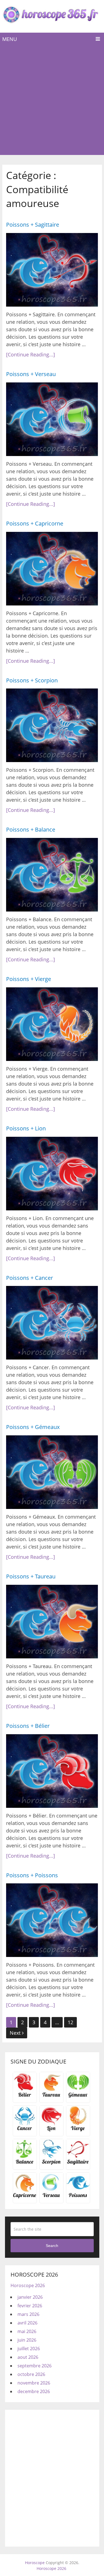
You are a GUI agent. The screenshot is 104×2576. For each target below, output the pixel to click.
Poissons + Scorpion (32, 680)
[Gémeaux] (78, 2096)
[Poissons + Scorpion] (52, 725)
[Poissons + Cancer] (52, 1323)
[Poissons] (78, 2197)
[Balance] (25, 2163)
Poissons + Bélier (28, 1726)
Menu (10, 39)
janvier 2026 (30, 2297)
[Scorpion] (51, 2163)
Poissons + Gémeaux (33, 1427)
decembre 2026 (34, 2391)
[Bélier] (25, 2096)
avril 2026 (27, 2323)
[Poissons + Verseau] (52, 419)
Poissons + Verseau (31, 374)
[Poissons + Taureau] (52, 1622)
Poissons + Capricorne (35, 523)
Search (52, 2246)
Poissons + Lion (26, 1128)
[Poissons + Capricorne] (52, 569)
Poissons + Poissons (32, 1875)
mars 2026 (28, 2314)
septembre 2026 (35, 2366)
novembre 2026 (34, 2383)
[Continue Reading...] (31, 354)
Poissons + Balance (31, 829)
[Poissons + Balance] (52, 875)
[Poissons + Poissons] (52, 1920)
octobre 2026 (31, 2374)
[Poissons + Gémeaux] (52, 1472)
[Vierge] (78, 2130)
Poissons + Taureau (31, 1576)
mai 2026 (27, 2331)
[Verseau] (51, 2197)
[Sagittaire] (78, 2163)
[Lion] (51, 2130)
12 (70, 2022)
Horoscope (35, 2563)
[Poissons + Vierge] (52, 1024)
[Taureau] (51, 2096)
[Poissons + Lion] (52, 1174)
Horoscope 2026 (28, 2285)
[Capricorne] (25, 2197)
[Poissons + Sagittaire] (52, 270)
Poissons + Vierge (29, 979)
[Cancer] (25, 2130)
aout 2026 (28, 2357)
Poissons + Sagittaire (33, 225)
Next (16, 2033)
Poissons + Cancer (30, 1278)
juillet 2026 (29, 2349)
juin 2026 (27, 2340)
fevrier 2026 (30, 2306)
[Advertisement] (52, 100)
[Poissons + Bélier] (52, 1771)
